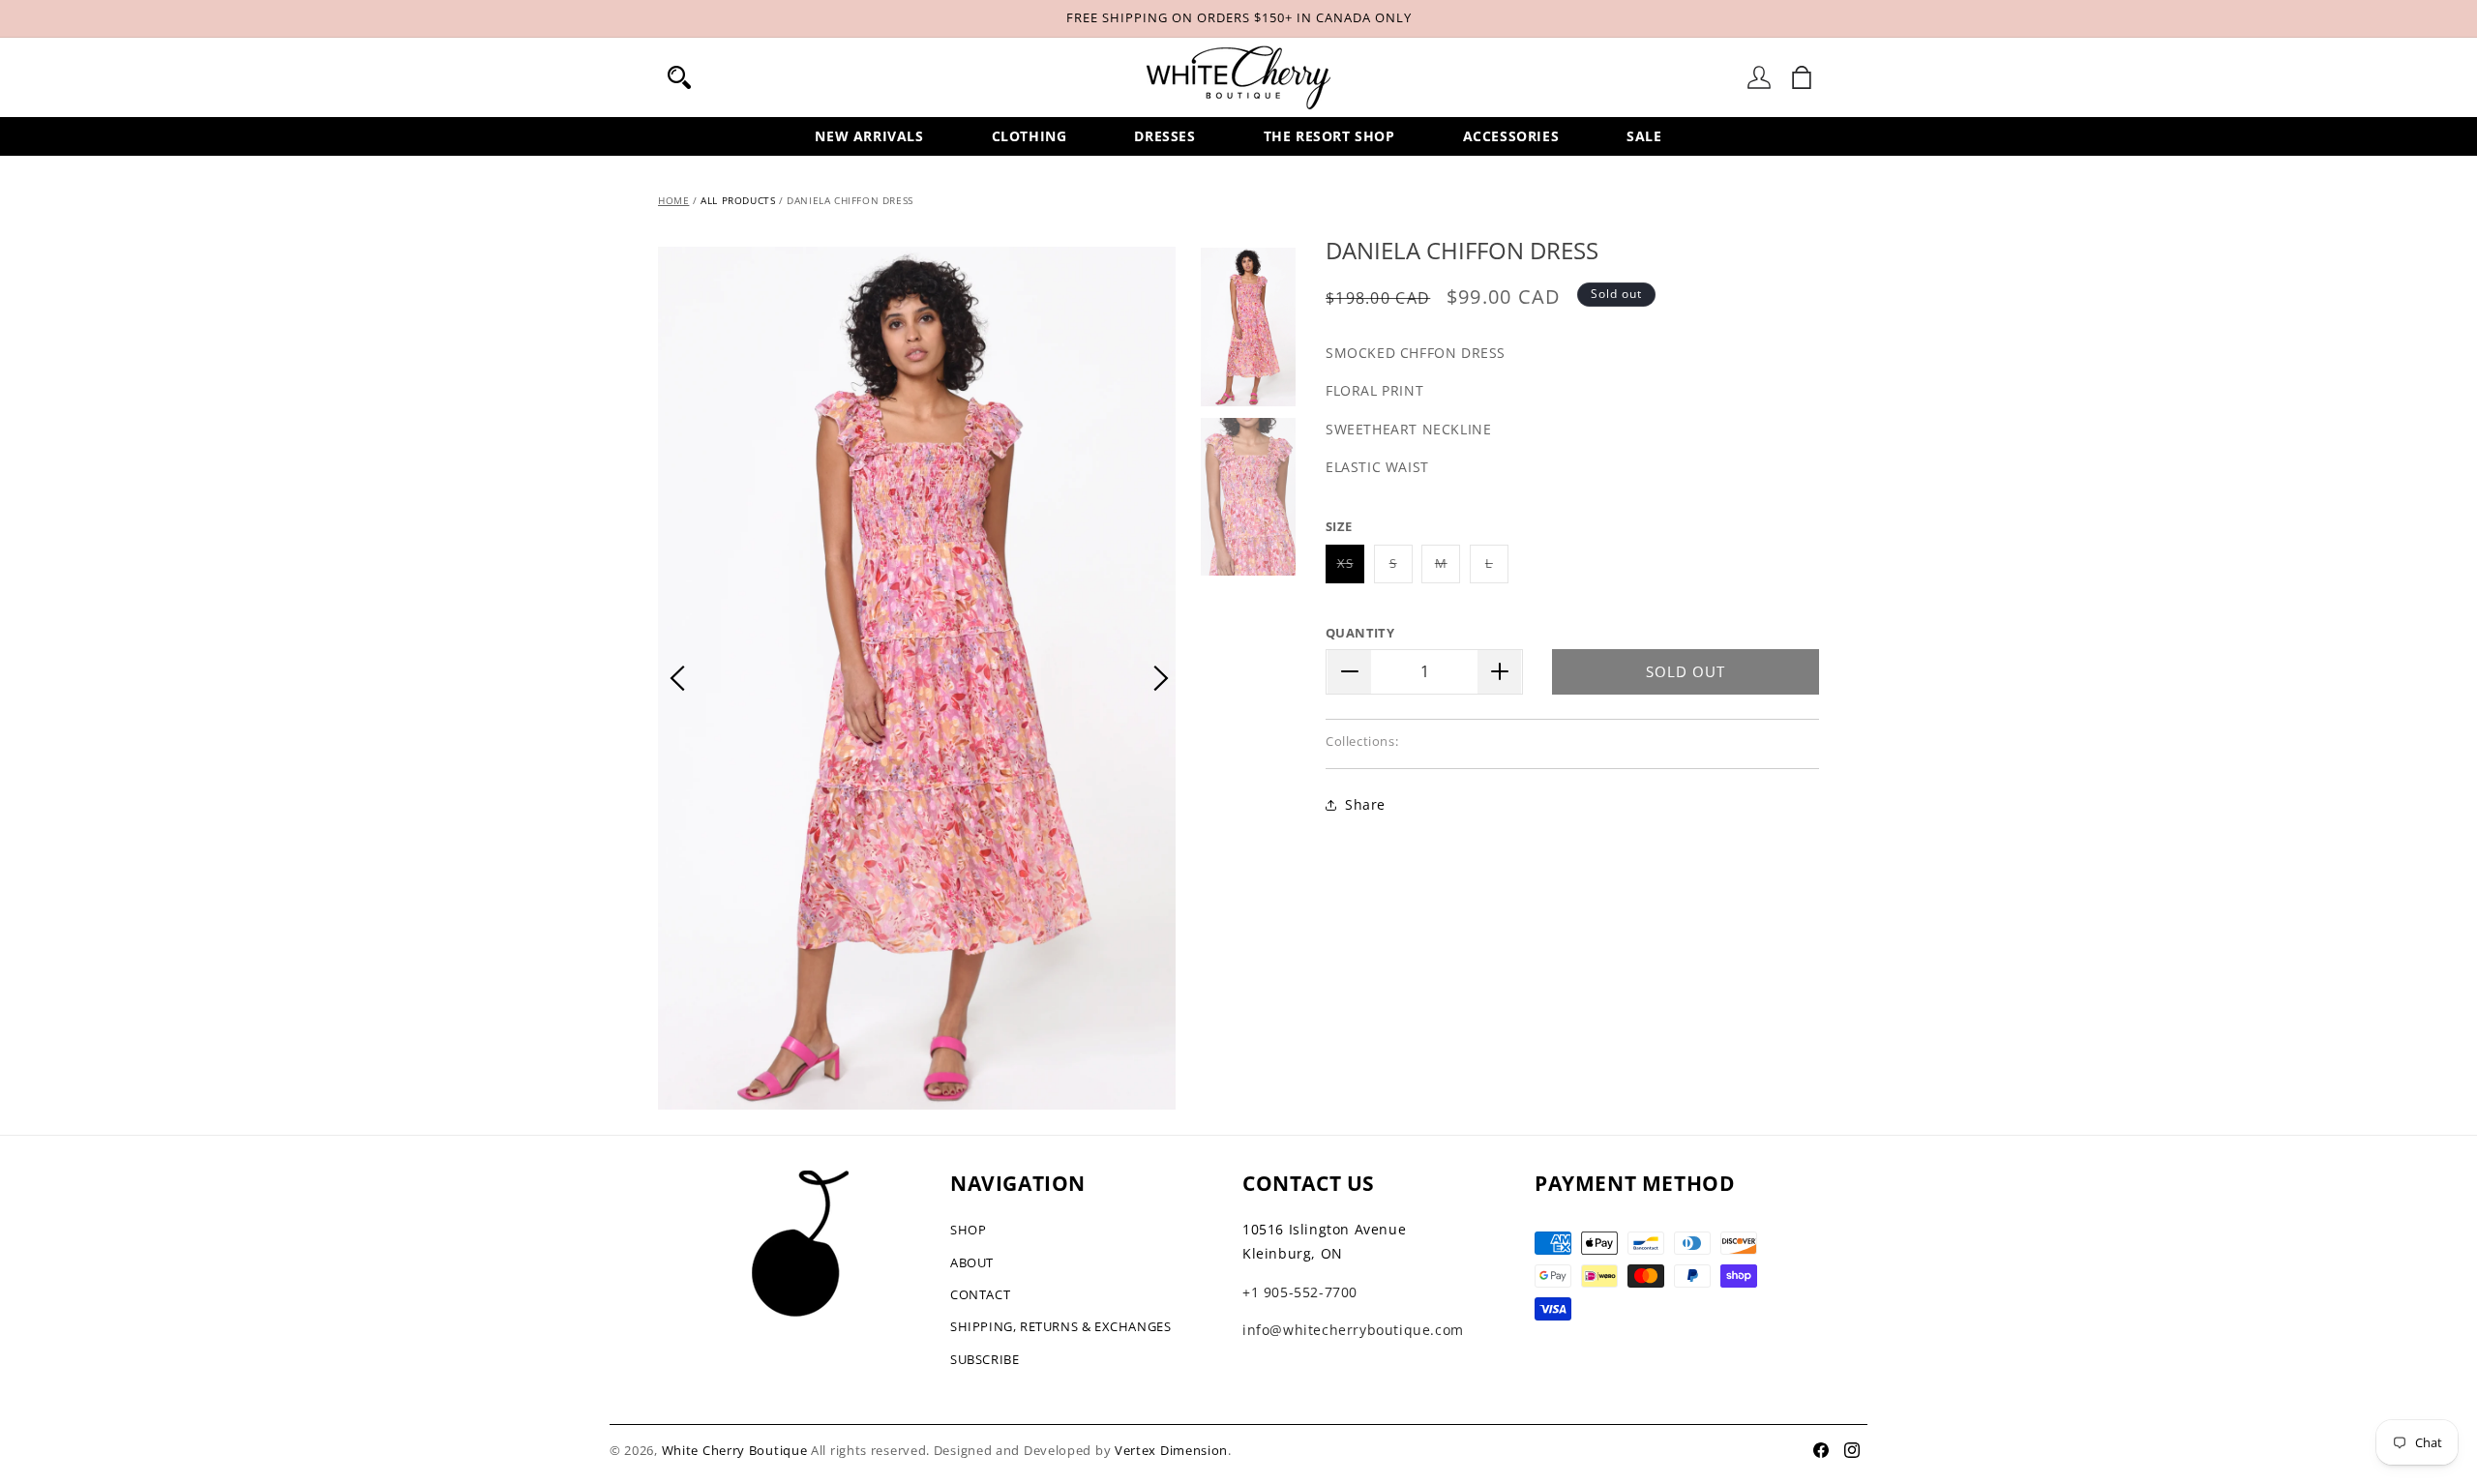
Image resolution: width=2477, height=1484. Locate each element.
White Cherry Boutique (735, 1450)
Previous (677, 678)
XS (1351, 568)
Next (1161, 678)
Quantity (1360, 633)
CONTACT (980, 1294)
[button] (679, 77)
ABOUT (972, 1262)
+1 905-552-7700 (1300, 1292)
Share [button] (1365, 804)
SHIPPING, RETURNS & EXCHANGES (1060, 1326)
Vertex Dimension (1171, 1450)
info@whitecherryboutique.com (1353, 1330)
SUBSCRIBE (985, 1359)
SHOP (968, 1230)
